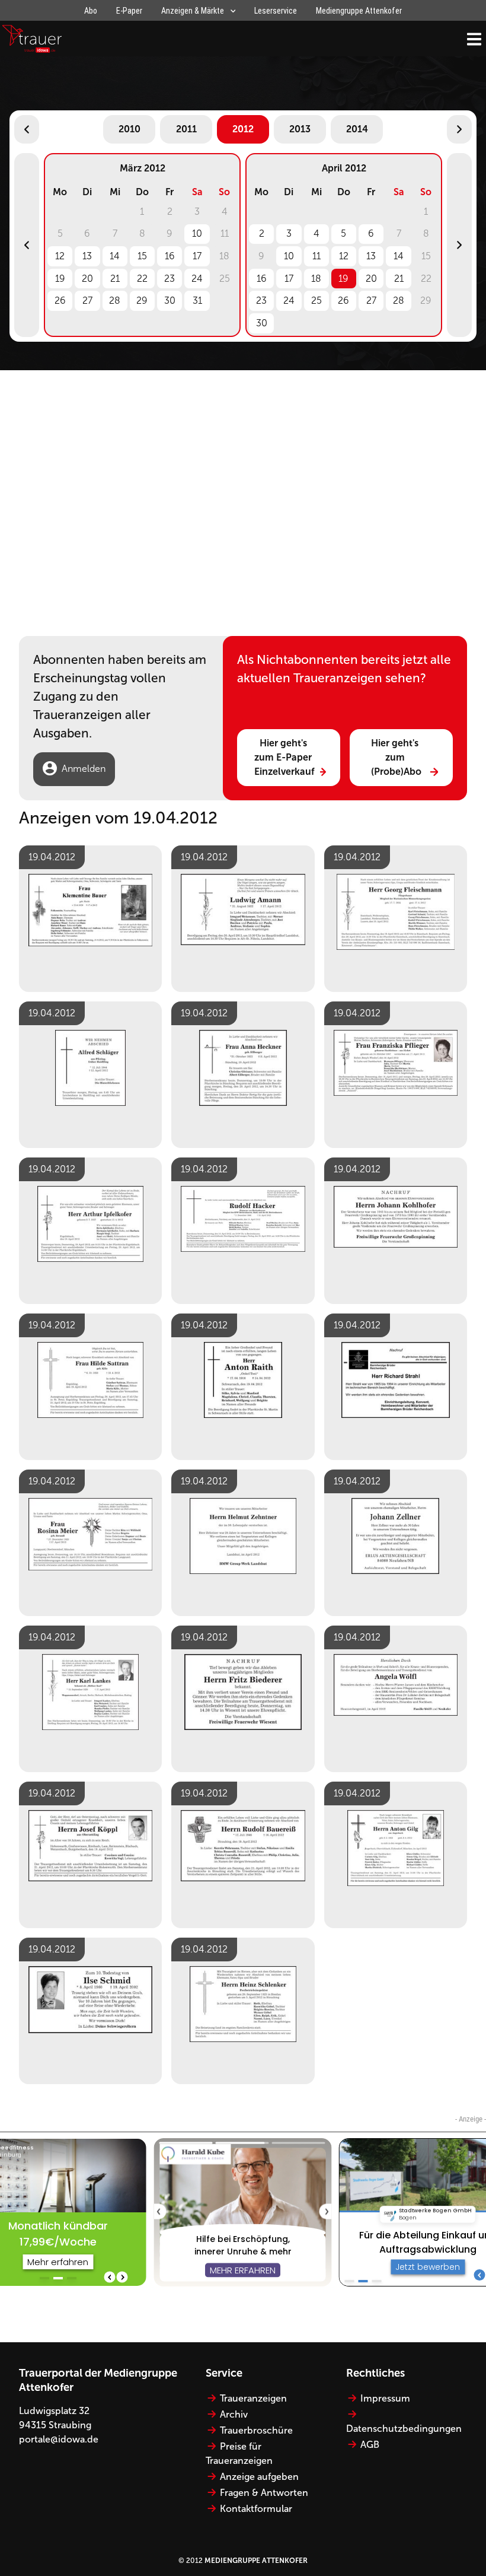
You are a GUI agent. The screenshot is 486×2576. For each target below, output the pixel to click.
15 (142, 256)
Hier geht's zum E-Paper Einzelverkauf (284, 757)
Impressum (385, 2398)
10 (197, 233)
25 (316, 300)
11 (316, 256)
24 (197, 279)
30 (170, 300)
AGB (370, 2445)
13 (87, 256)
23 (170, 279)
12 (60, 256)
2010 (130, 129)
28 (115, 300)
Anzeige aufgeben (259, 2477)
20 (87, 279)
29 (142, 300)
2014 (357, 129)
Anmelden (84, 769)
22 (142, 279)
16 (170, 256)
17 (197, 256)
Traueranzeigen (253, 2398)
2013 (300, 129)
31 (197, 300)
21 (115, 279)
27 (87, 300)
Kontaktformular (256, 2509)
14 (115, 256)
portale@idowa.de (59, 2439)
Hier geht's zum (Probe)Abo (396, 757)
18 (316, 279)
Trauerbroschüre (256, 2430)
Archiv (234, 2414)
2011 (186, 129)
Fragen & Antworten (264, 2493)
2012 (243, 129)
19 (60, 279)
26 (60, 300)
